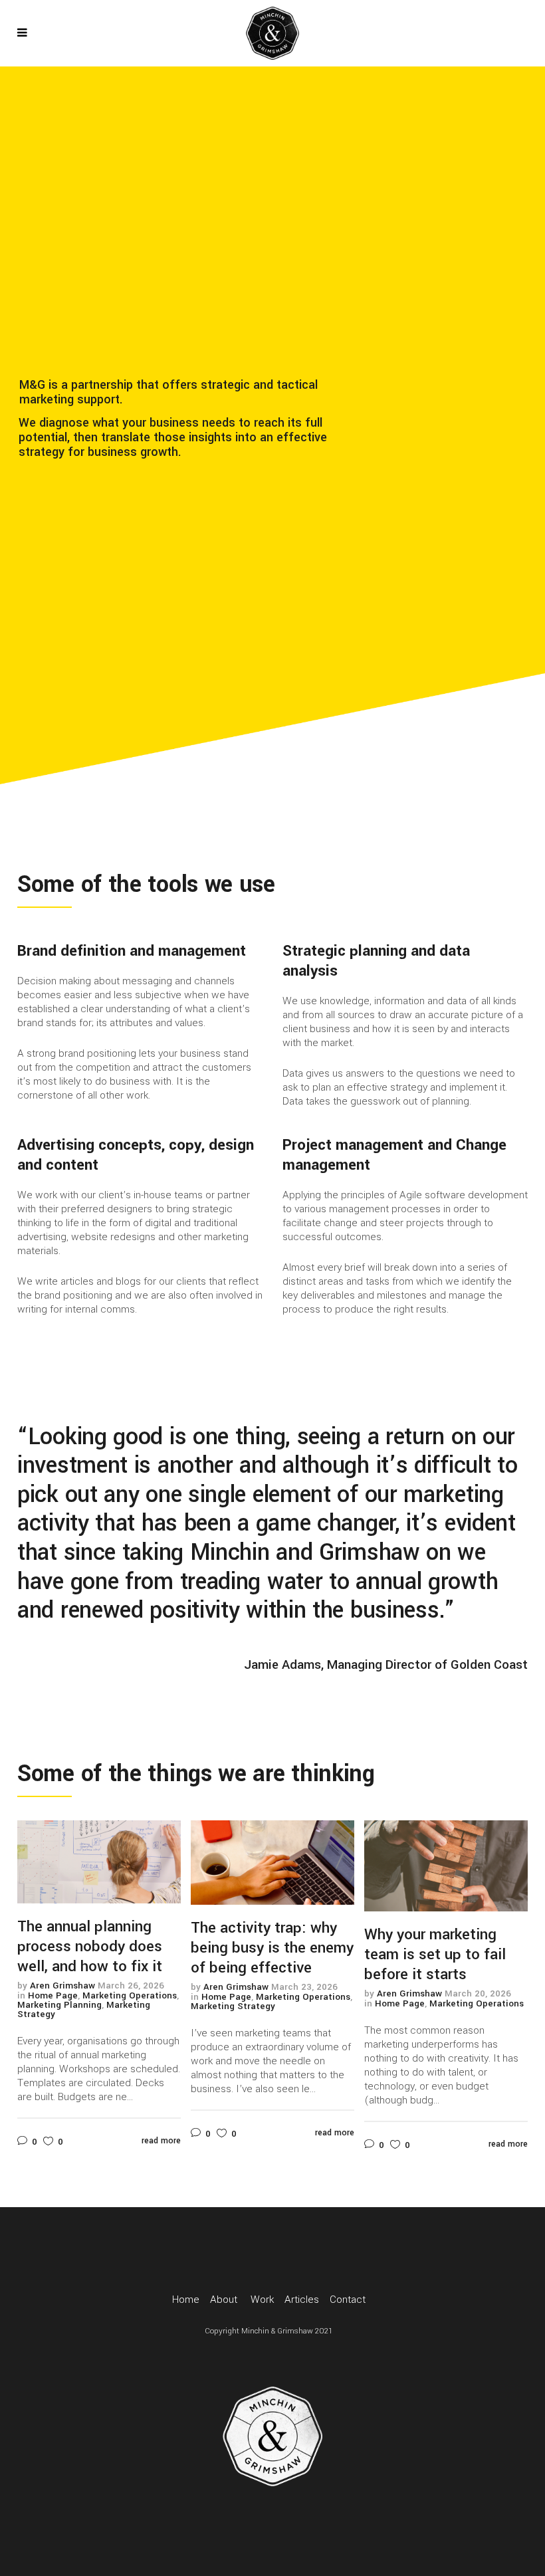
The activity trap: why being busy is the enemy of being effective (272, 1948)
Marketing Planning (59, 2005)
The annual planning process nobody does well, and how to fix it (90, 1947)
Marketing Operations (130, 1995)
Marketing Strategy (233, 2006)
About (224, 2300)
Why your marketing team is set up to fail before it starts (435, 1955)
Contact (348, 2300)
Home (186, 2300)
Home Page (53, 1995)
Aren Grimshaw (62, 1986)
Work (262, 2300)
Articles (302, 2300)
